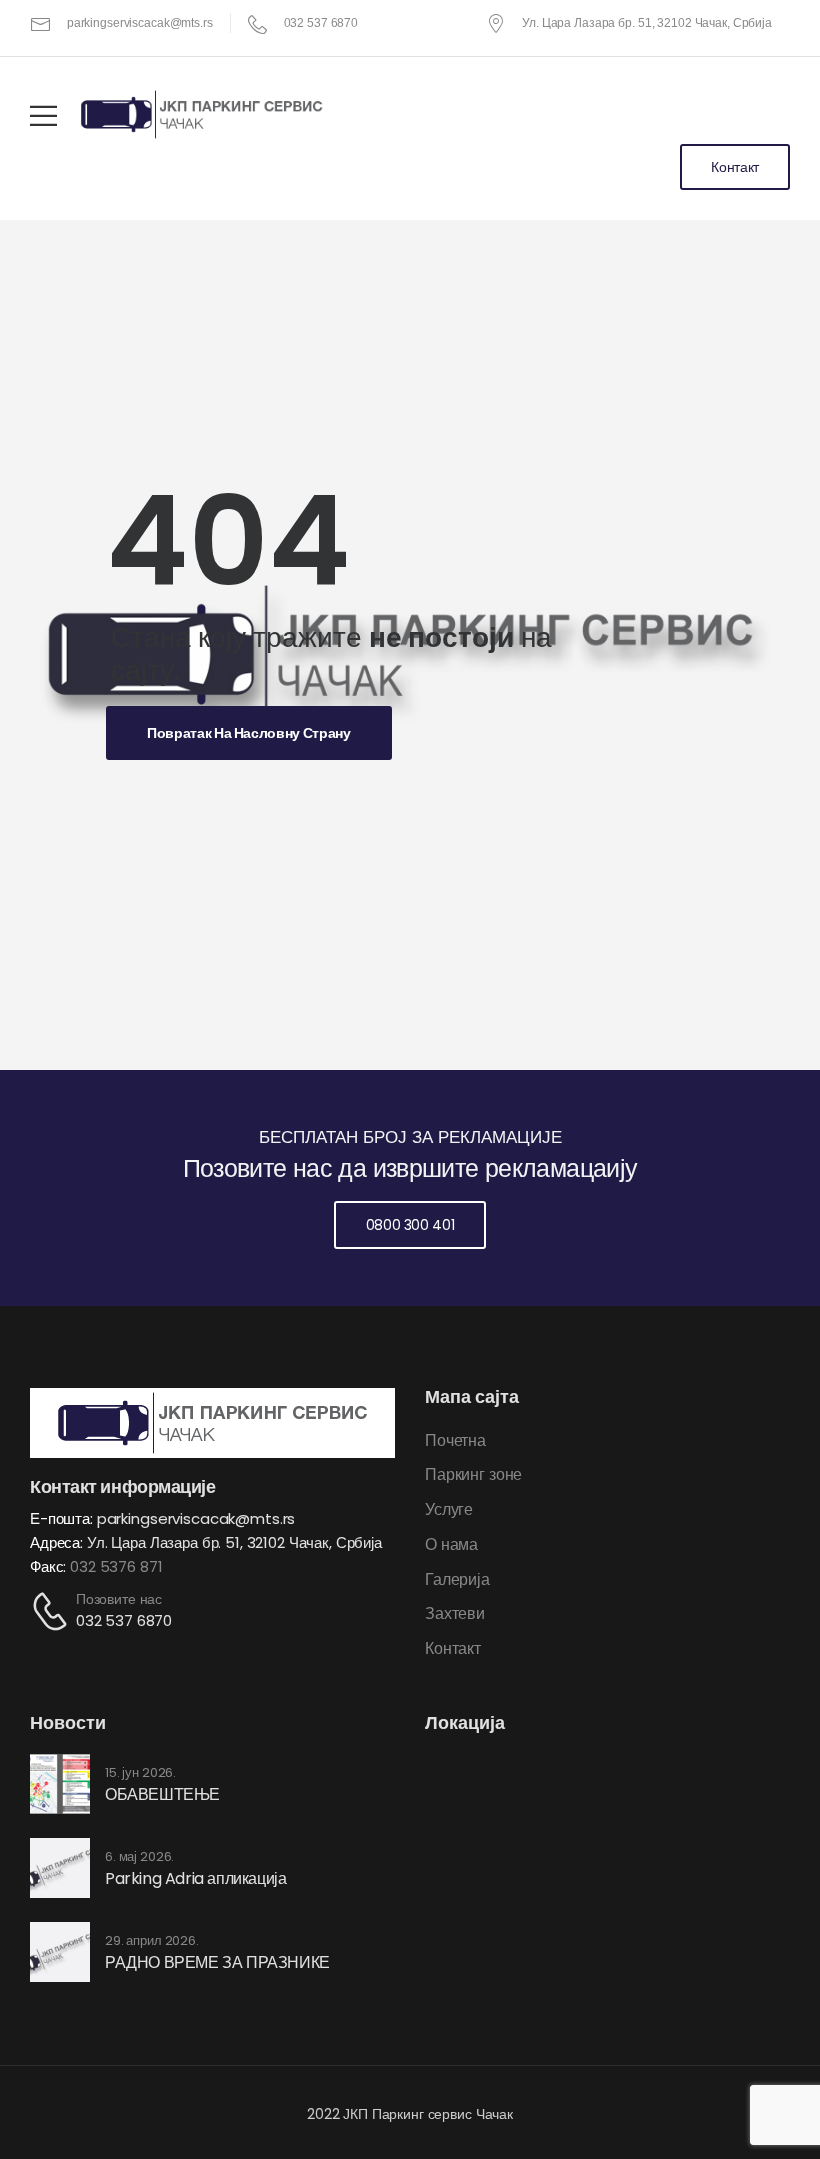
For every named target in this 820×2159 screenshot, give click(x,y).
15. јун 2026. (140, 1773)
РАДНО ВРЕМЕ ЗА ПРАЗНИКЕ (217, 1962)
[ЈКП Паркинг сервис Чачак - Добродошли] (202, 114)
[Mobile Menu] (43, 115)
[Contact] (53, 1610)
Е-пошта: (61, 1518)
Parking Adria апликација (195, 1878)
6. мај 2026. (139, 1857)
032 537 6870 (124, 1620)
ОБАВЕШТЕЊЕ (162, 1794)
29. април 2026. (152, 1941)
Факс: (50, 1566)
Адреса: (56, 1542)
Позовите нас (119, 1599)
